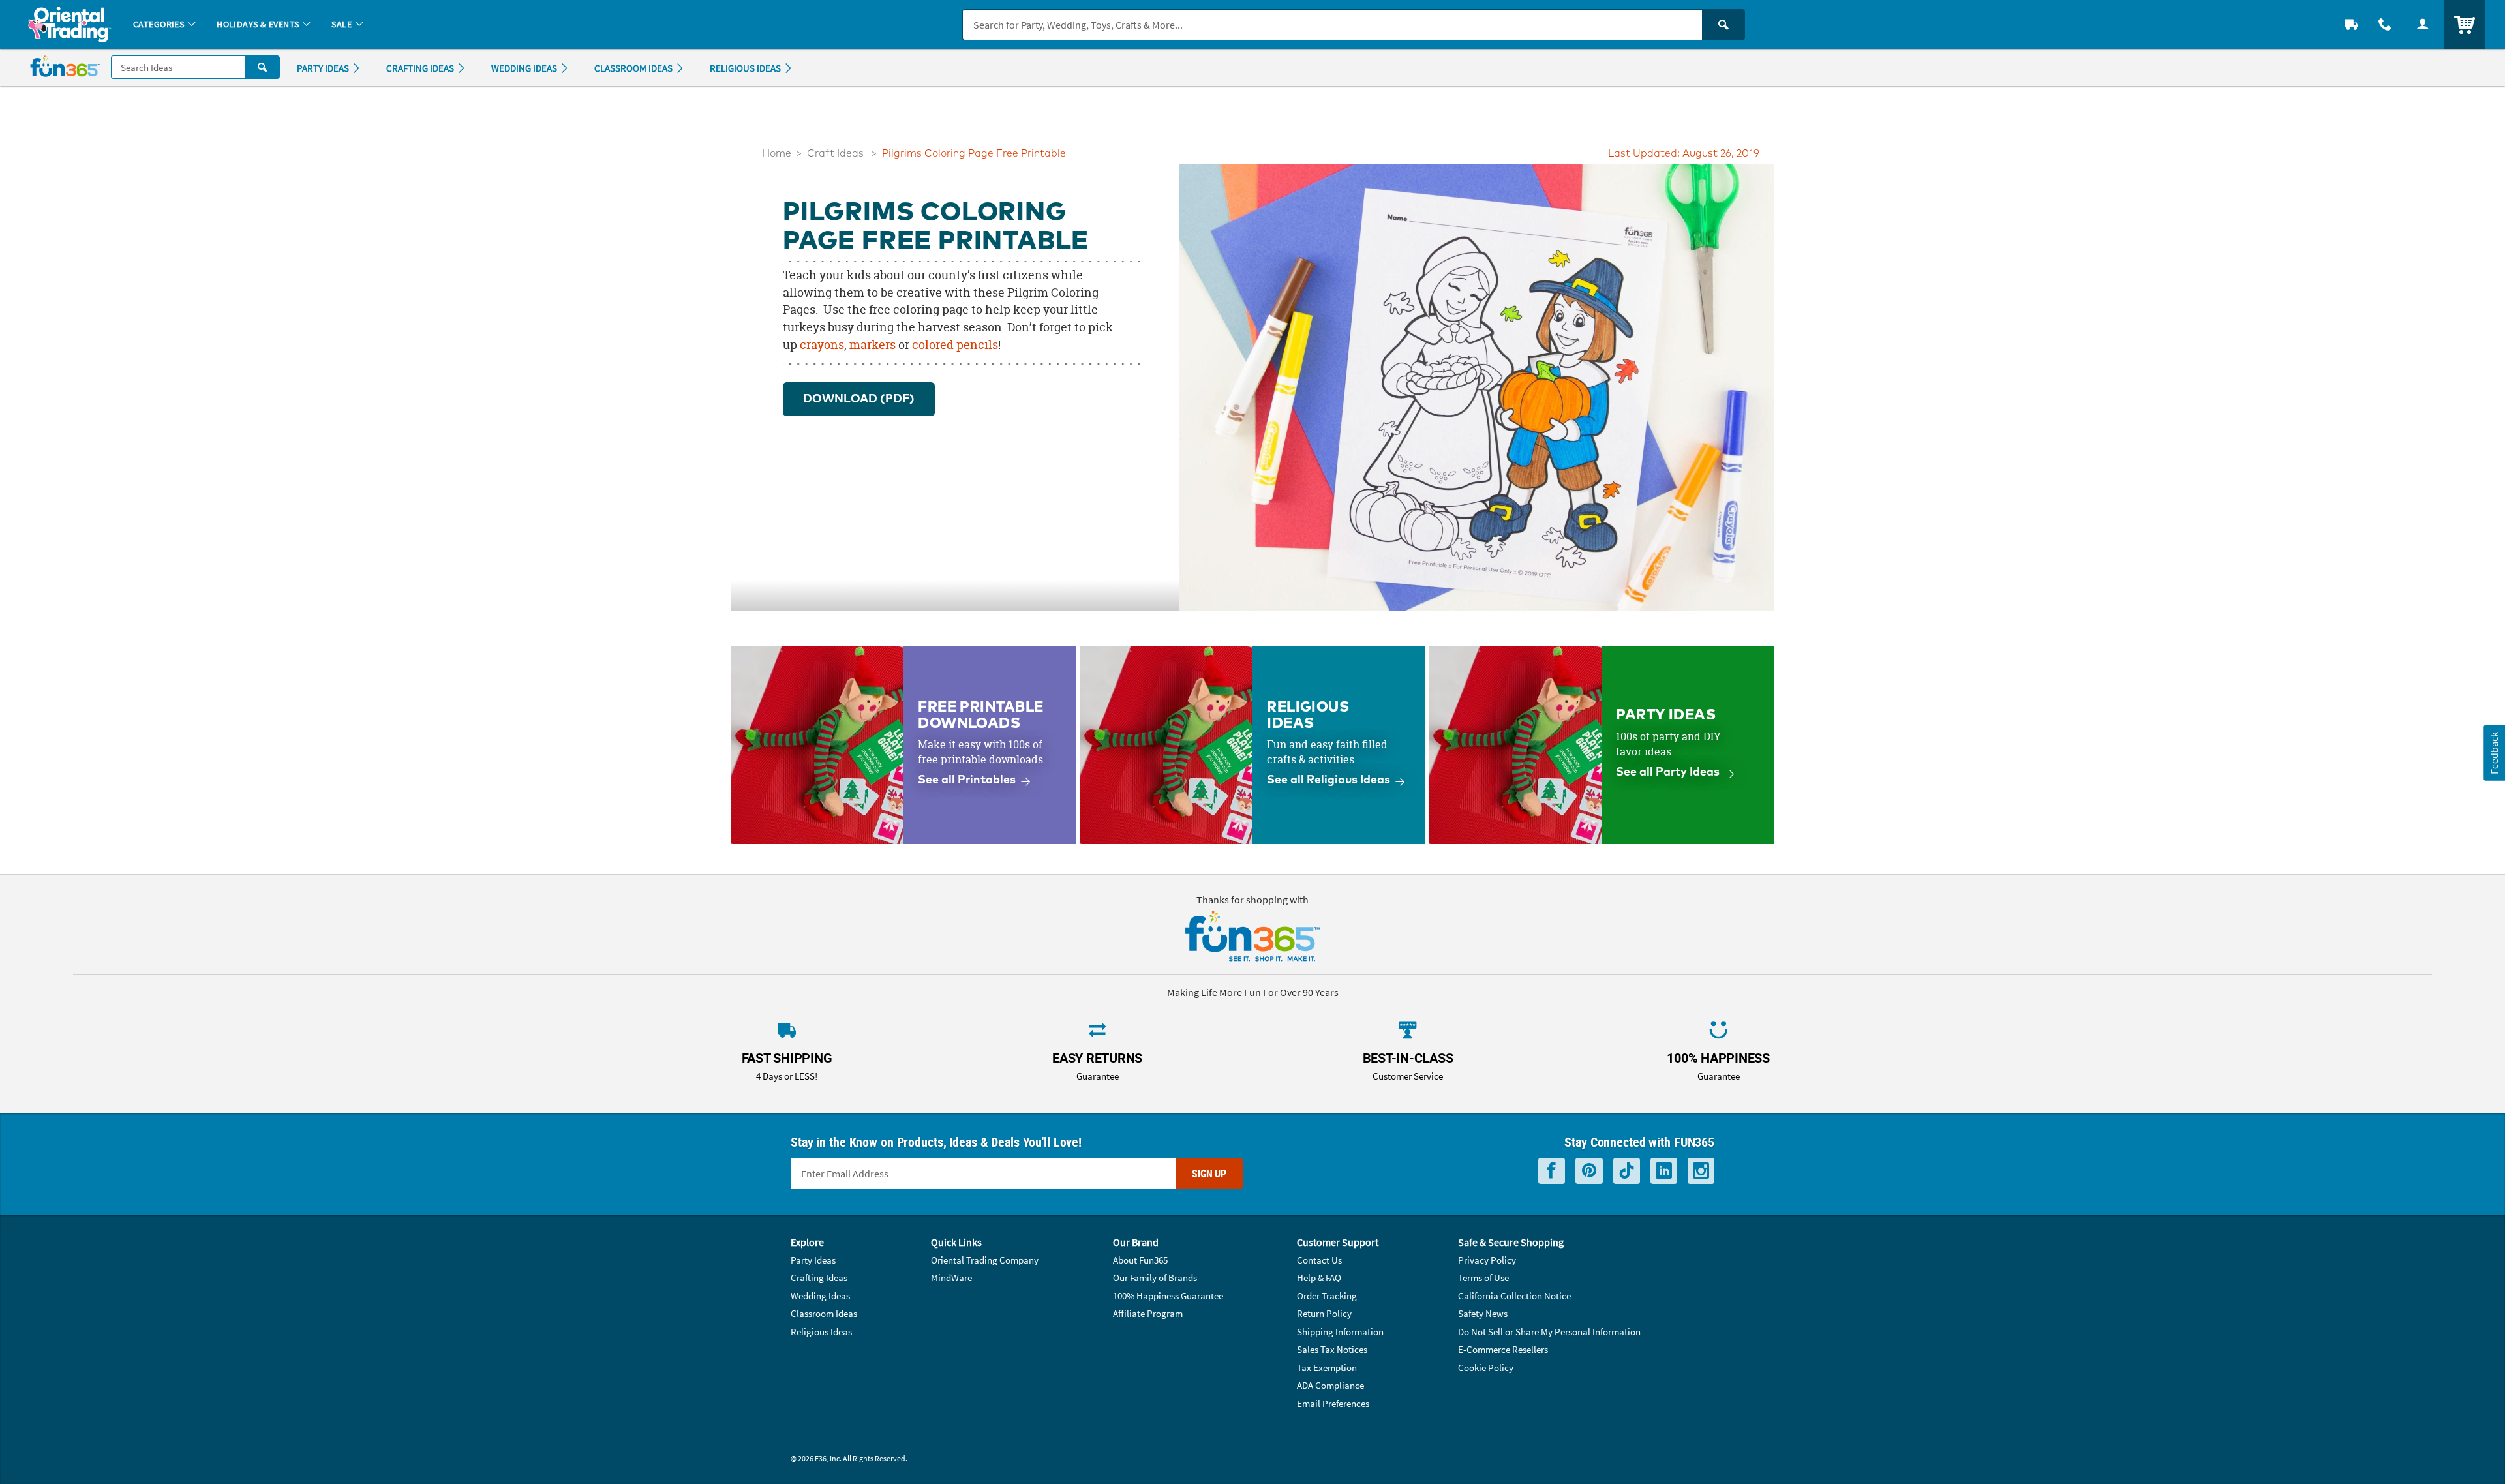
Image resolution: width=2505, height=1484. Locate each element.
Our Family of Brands (1155, 1278)
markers (873, 345)
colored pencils (955, 345)
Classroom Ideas (824, 1313)
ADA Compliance (1330, 1385)
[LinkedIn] (1664, 1171)
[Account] (2423, 24)
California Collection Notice (1514, 1296)
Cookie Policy (1486, 1368)
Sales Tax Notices (1332, 1349)
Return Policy (1324, 1313)
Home (777, 154)
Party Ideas (813, 1260)
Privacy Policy (1487, 1260)
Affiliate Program (1148, 1313)
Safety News (1483, 1313)
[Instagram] (1701, 1171)
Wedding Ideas (820, 1296)
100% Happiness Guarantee (1168, 1296)
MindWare (951, 1278)
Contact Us (1319, 1260)
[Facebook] (1552, 1171)
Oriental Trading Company (985, 1260)
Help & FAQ (1319, 1278)
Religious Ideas (821, 1332)
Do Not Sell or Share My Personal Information (1549, 1332)
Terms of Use (1483, 1278)
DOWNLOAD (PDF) (859, 399)
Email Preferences (1333, 1403)
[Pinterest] (1589, 1171)
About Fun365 (1140, 1260)
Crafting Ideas (819, 1278)
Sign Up (1209, 1174)
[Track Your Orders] (2351, 24)
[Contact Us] (2385, 24)
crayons (822, 345)
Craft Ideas (835, 154)
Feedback (2494, 752)
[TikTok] (1627, 1171)
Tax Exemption (1327, 1368)
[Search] (1723, 25)
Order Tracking (1327, 1296)
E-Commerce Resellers (1503, 1349)
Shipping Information (1340, 1332)
